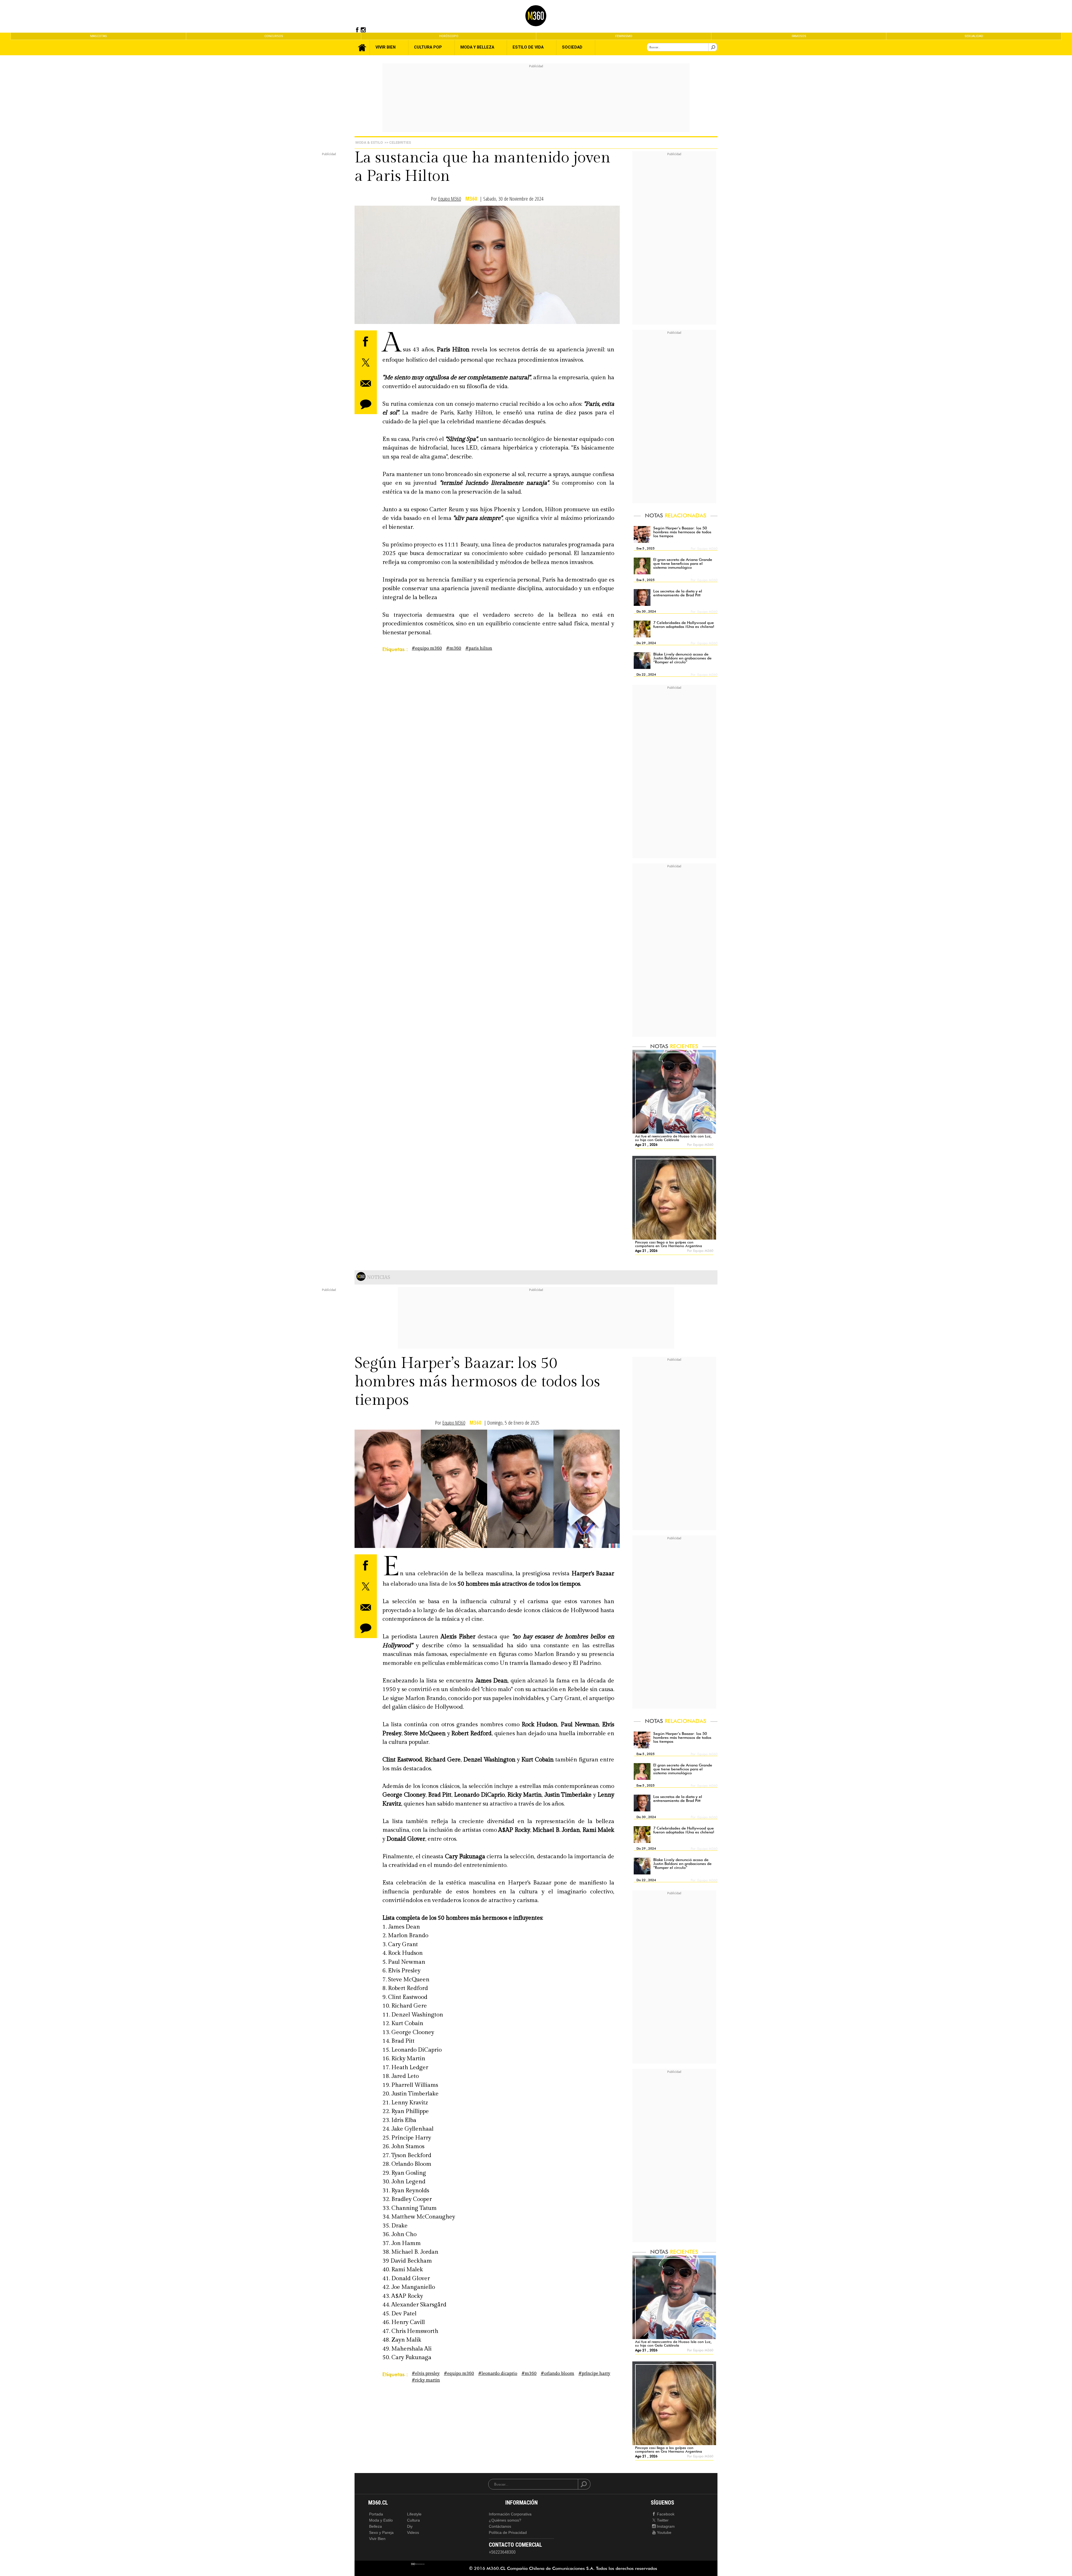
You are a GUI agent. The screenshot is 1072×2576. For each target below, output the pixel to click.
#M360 (454, 648)
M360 (471, 199)
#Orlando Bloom (557, 2374)
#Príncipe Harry (594, 2374)
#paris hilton (479, 648)
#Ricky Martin (426, 2380)
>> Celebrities (398, 142)
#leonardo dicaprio (498, 2374)
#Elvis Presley (426, 2374)
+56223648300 (502, 2552)
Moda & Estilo (369, 142)
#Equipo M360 (427, 648)
